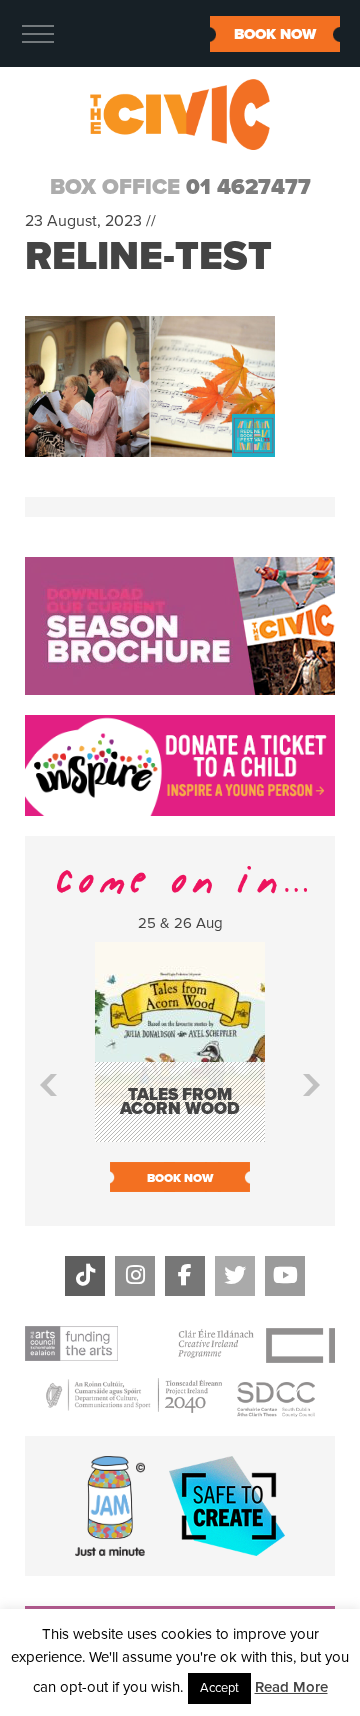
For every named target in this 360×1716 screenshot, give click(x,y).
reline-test (148, 256)
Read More (291, 1687)
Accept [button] (219, 1688)
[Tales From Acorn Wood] (180, 1132)
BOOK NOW (275, 34)
